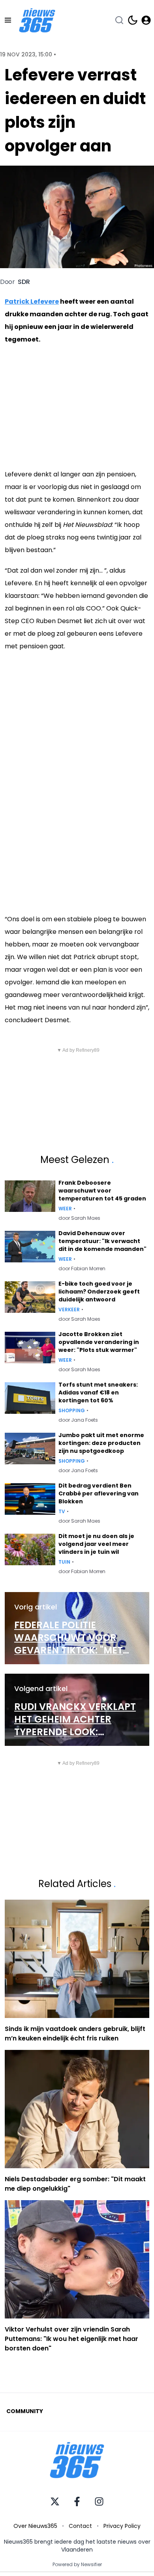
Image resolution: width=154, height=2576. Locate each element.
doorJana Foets (78, 1420)
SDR (24, 282)
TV (62, 1512)
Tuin (64, 1562)
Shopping (72, 1411)
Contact (80, 2526)
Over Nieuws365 (35, 2526)
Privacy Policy (122, 2526)
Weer (65, 1209)
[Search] (119, 20)
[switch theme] (133, 20)
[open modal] (146, 20)
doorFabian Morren (82, 1269)
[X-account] (55, 2501)
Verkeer (69, 1310)
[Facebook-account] (77, 2501)
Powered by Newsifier (77, 2565)
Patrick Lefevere (32, 301)
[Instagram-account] (99, 2501)
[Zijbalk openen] (8, 20)
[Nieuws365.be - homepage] (37, 20)
